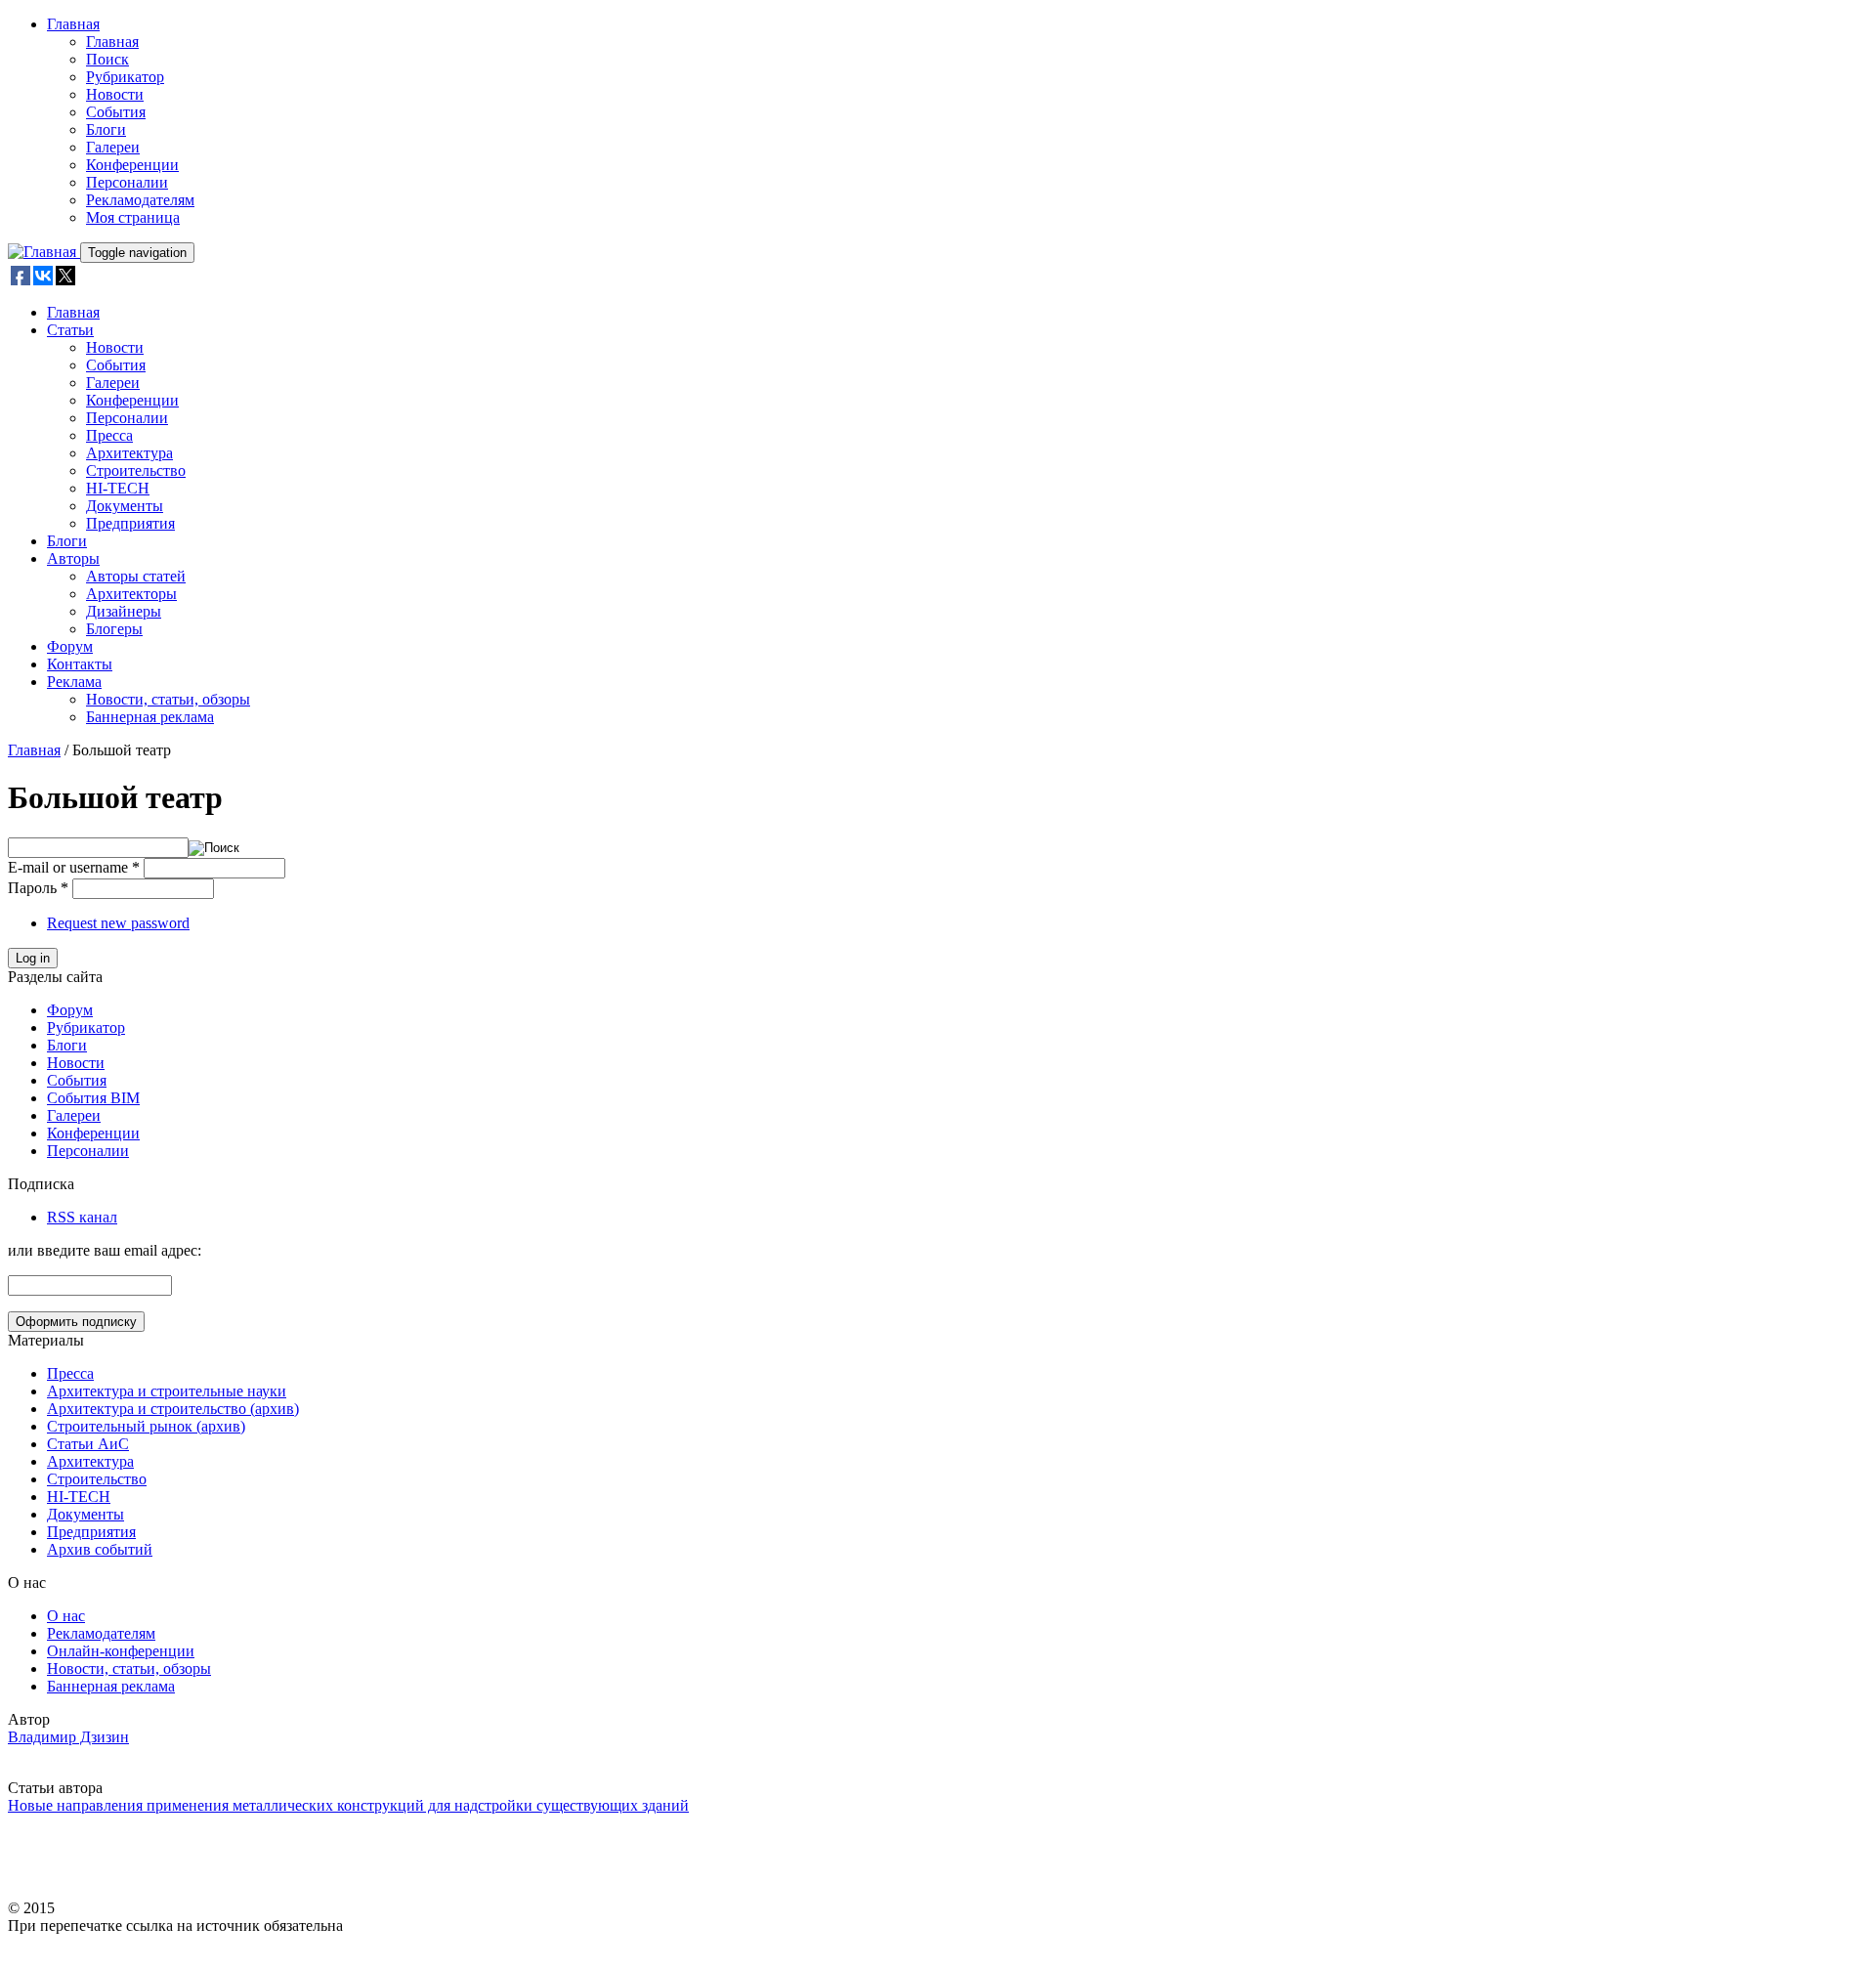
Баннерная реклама (150, 717)
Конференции (132, 165)
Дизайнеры (124, 611)
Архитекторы (131, 594)
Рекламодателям (140, 200)
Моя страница (133, 217)
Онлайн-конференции (121, 1651)
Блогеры (114, 629)
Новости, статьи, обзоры (168, 699)
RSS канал (82, 1217)
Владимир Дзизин (68, 1737)
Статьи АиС (88, 1444)
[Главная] (44, 252)
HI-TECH (118, 488)
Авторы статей (136, 576)
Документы (125, 506)
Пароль (38, 888)
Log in (33, 958)
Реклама (74, 682)
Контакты (80, 664)
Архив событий (100, 1549)
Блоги (106, 129)
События (116, 112)
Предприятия (130, 523)
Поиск (107, 59)
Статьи (70, 330)
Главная (73, 24)
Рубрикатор (125, 77)
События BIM (93, 1098)
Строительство (136, 471)
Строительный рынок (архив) (146, 1426)
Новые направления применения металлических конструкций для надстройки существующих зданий (348, 1805)
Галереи (113, 147)
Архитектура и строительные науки (167, 1391)
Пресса (109, 435)
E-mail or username (74, 867)
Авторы (73, 558)
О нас (66, 1616)
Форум (70, 646)
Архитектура (129, 453)
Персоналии (127, 182)
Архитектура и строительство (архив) (173, 1409)
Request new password (118, 923)
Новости (115, 94)
